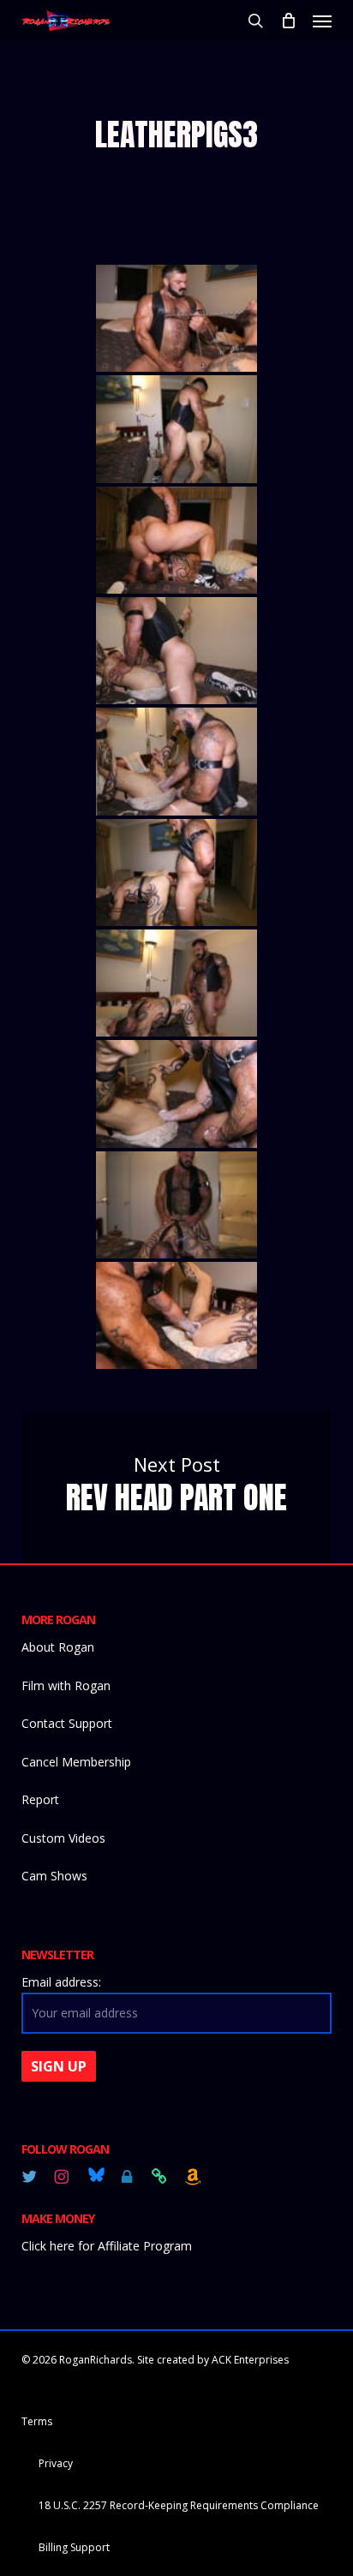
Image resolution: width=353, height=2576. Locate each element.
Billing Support (74, 2547)
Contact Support (67, 1723)
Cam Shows (54, 1876)
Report (40, 1799)
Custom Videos (63, 1838)
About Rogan (58, 1647)
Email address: (61, 1982)
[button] (322, 21)
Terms (37, 2421)
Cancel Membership (76, 1762)
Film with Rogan (66, 1685)
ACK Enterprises (250, 2360)
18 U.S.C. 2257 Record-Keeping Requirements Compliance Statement (179, 2507)
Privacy (56, 2463)
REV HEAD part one (177, 1487)
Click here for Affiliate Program (107, 2246)
